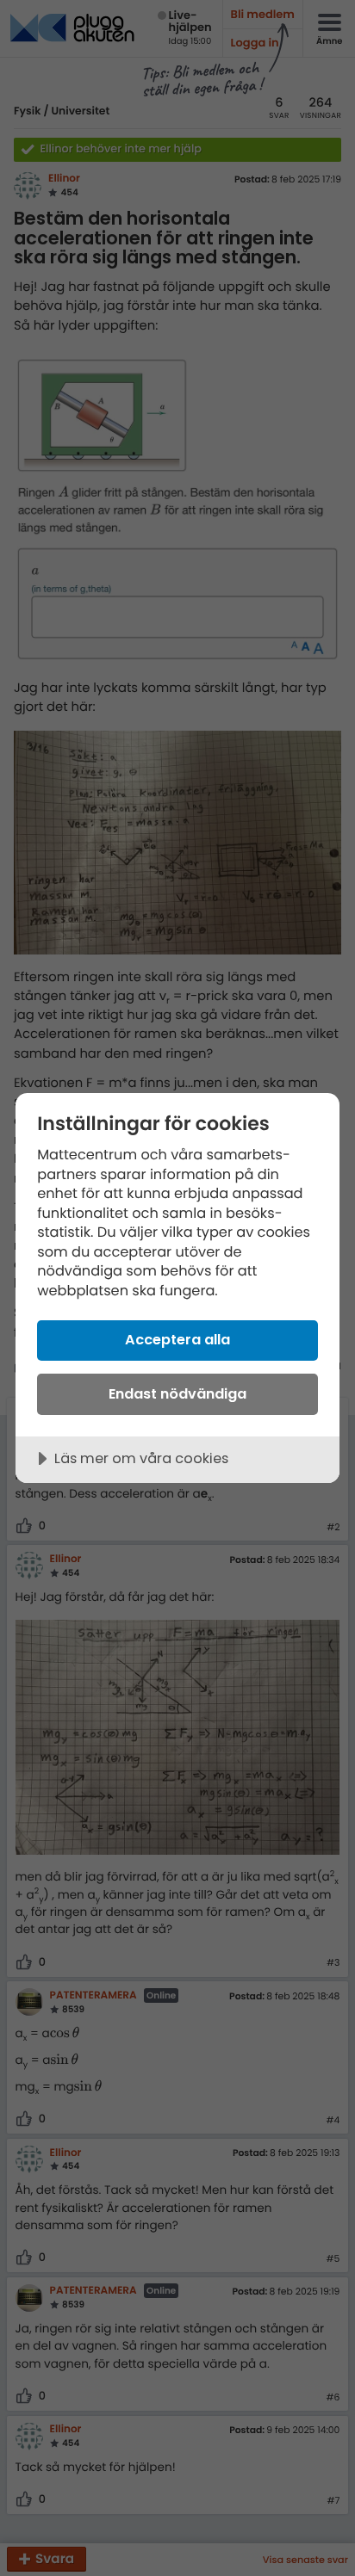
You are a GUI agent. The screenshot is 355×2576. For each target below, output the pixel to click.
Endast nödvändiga (177, 1394)
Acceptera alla (177, 1340)
